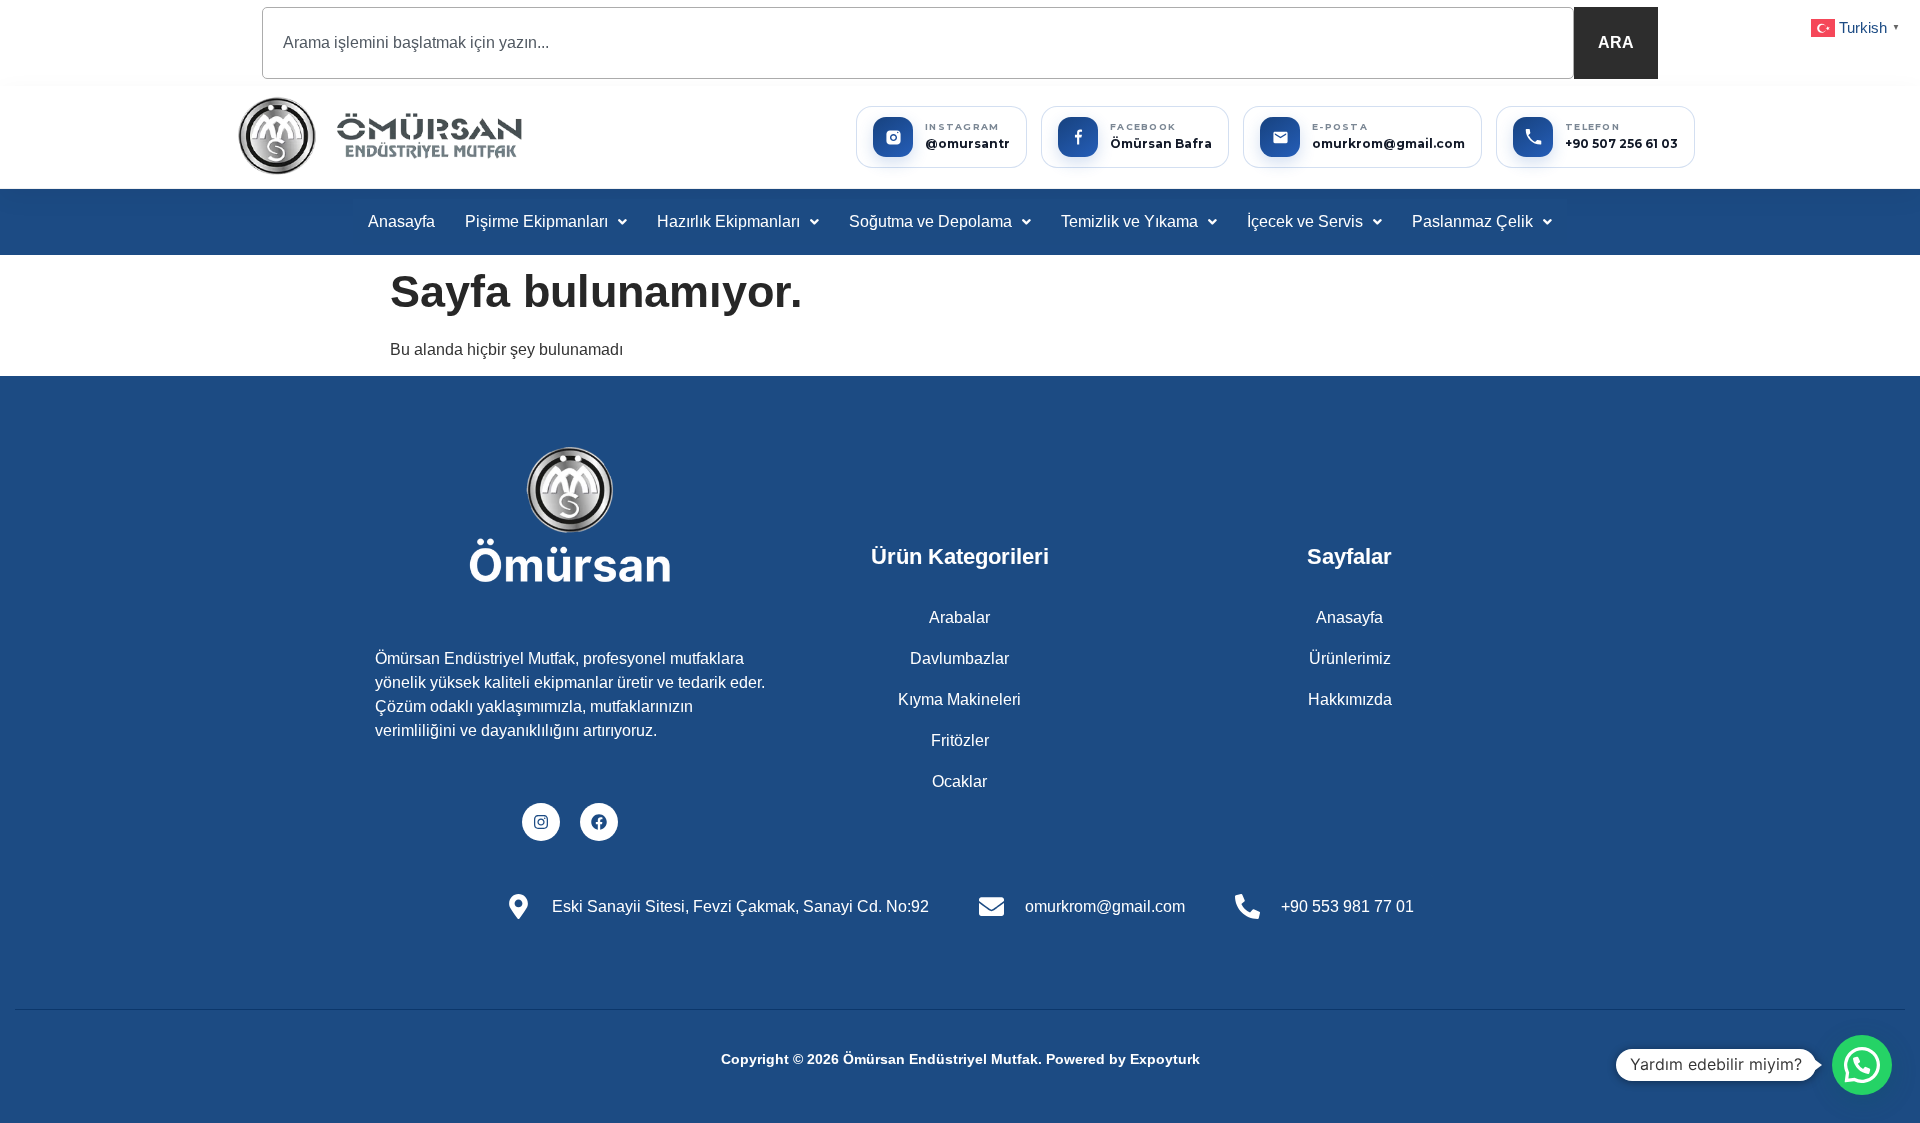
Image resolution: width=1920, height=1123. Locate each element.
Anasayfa (401, 221)
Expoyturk (1165, 1059)
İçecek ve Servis (1305, 221)
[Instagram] (541, 822)
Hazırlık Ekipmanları (728, 221)
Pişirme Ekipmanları (536, 221)
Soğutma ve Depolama (930, 221)
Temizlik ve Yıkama (1129, 221)
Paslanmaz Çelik (1472, 221)
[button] (546, 222)
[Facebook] (599, 822)
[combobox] (918, 43)
